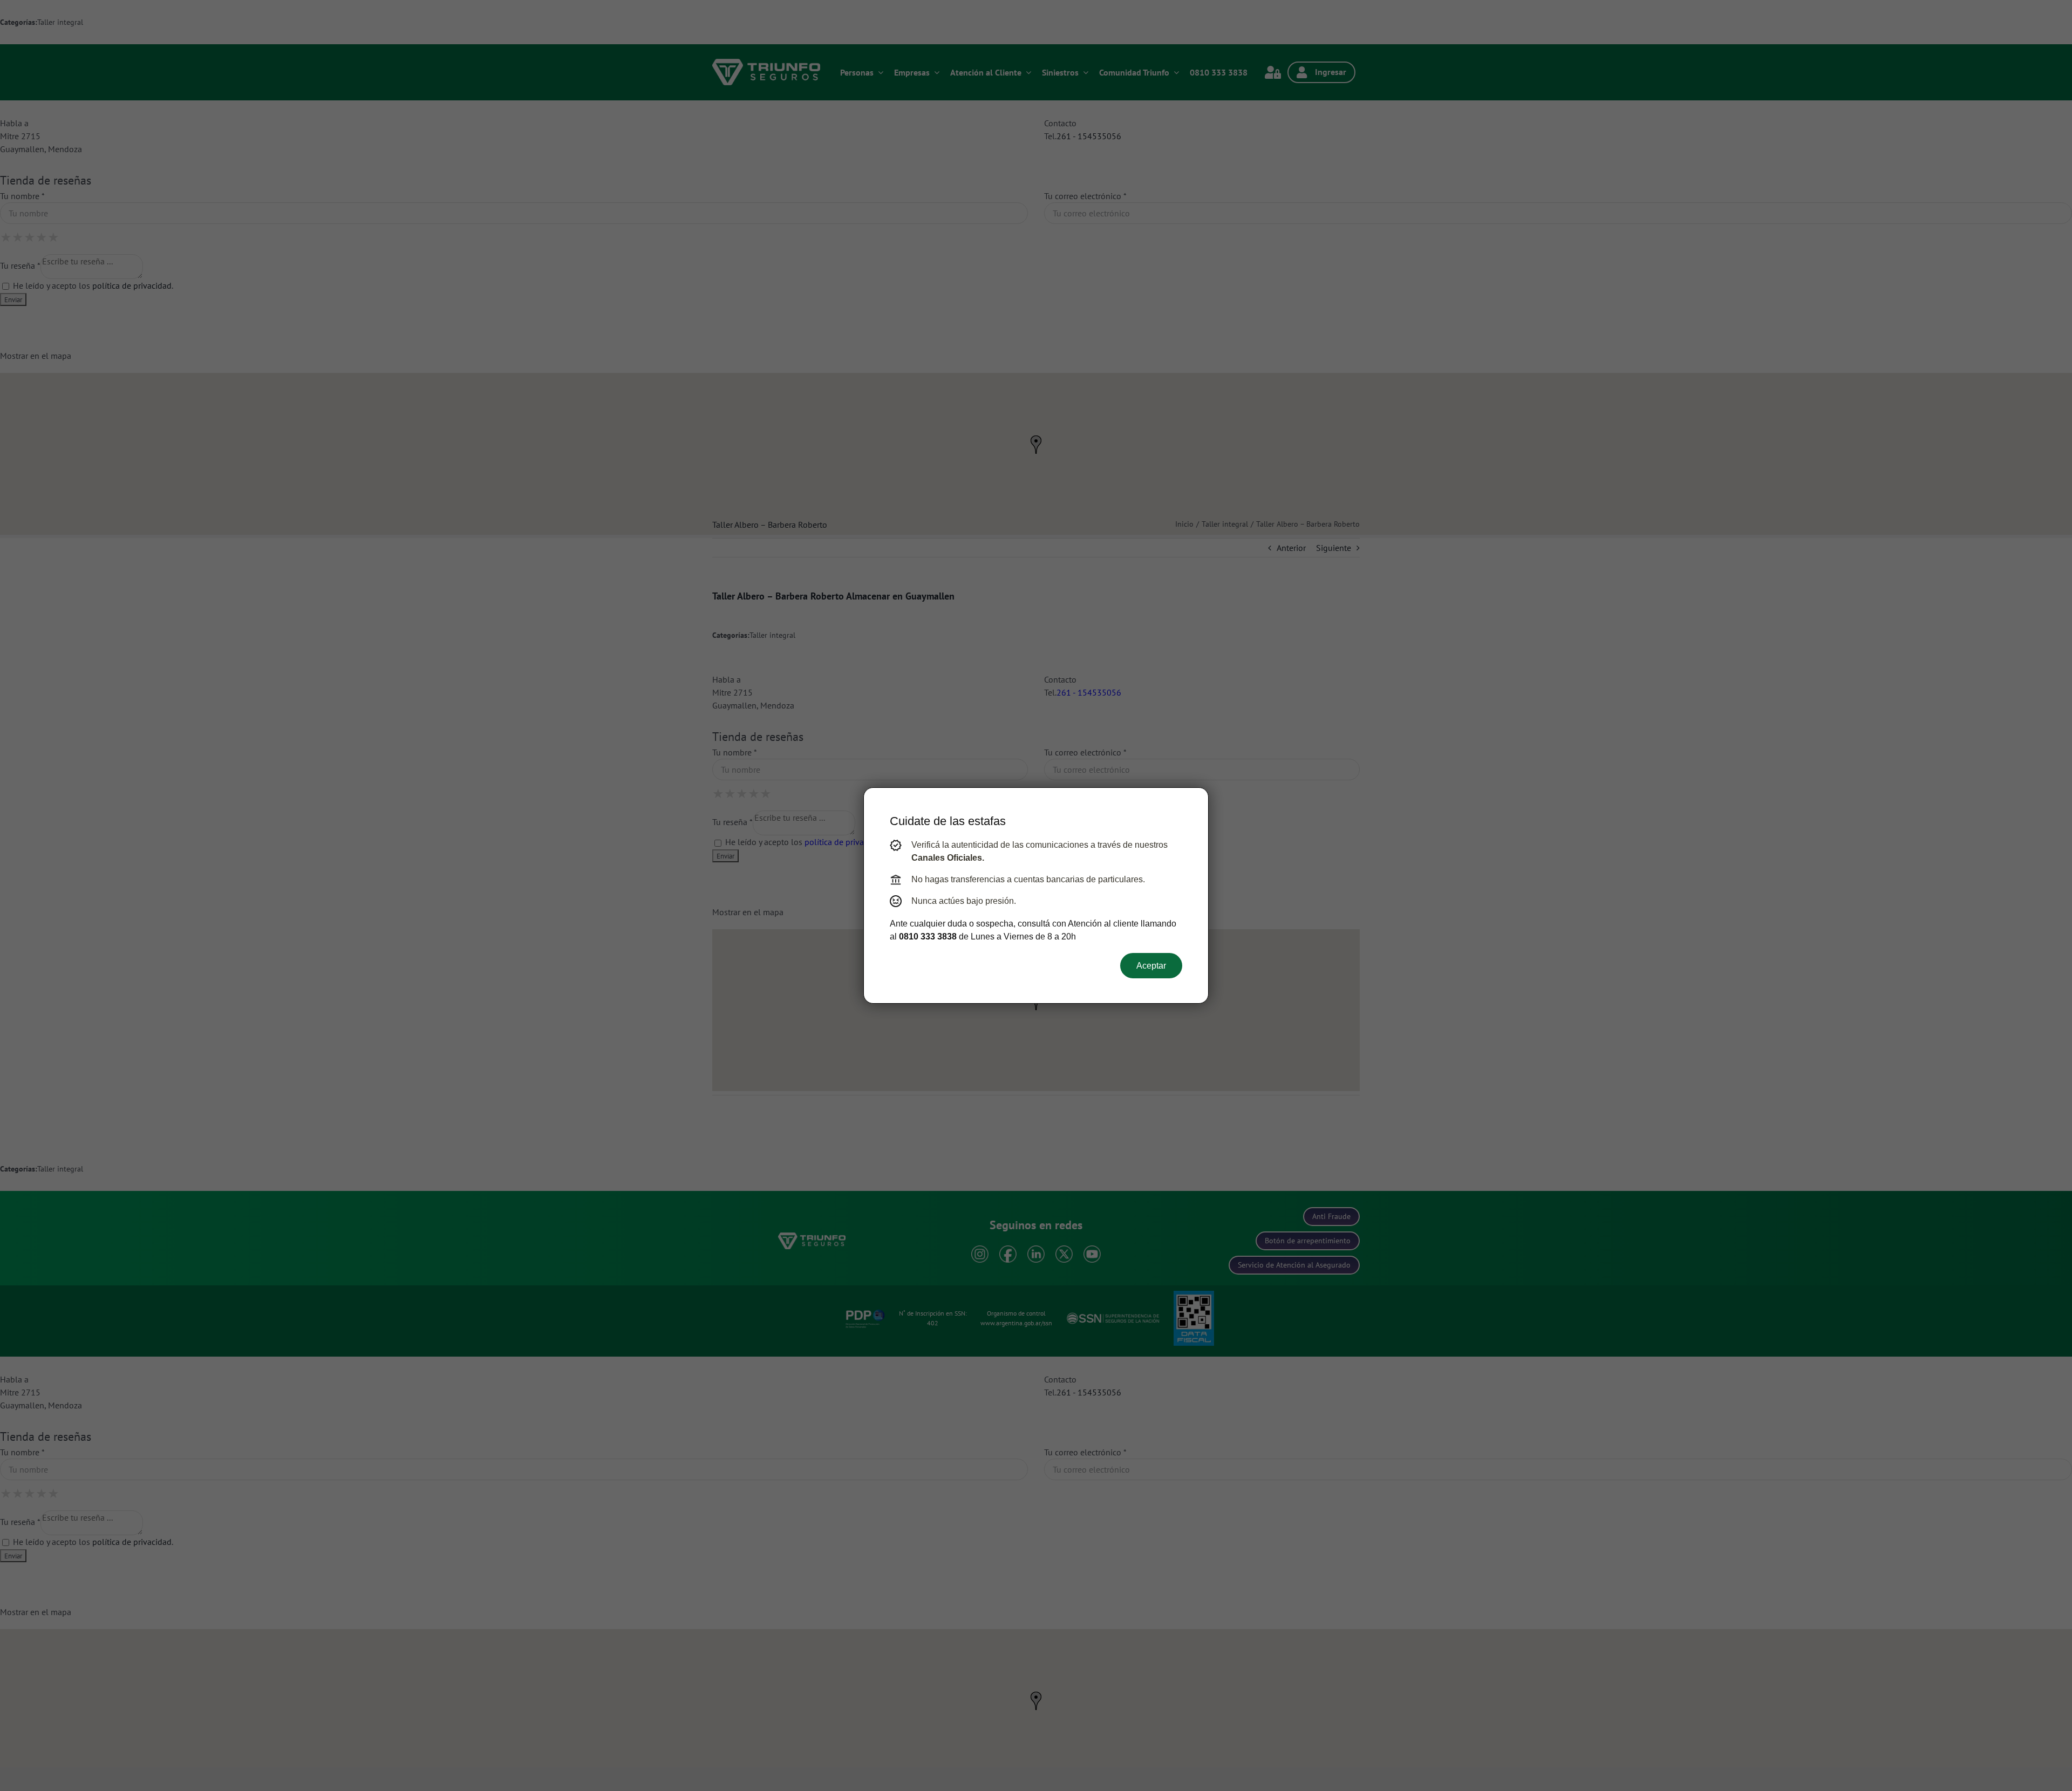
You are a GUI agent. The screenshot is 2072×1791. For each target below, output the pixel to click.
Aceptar (1151, 966)
